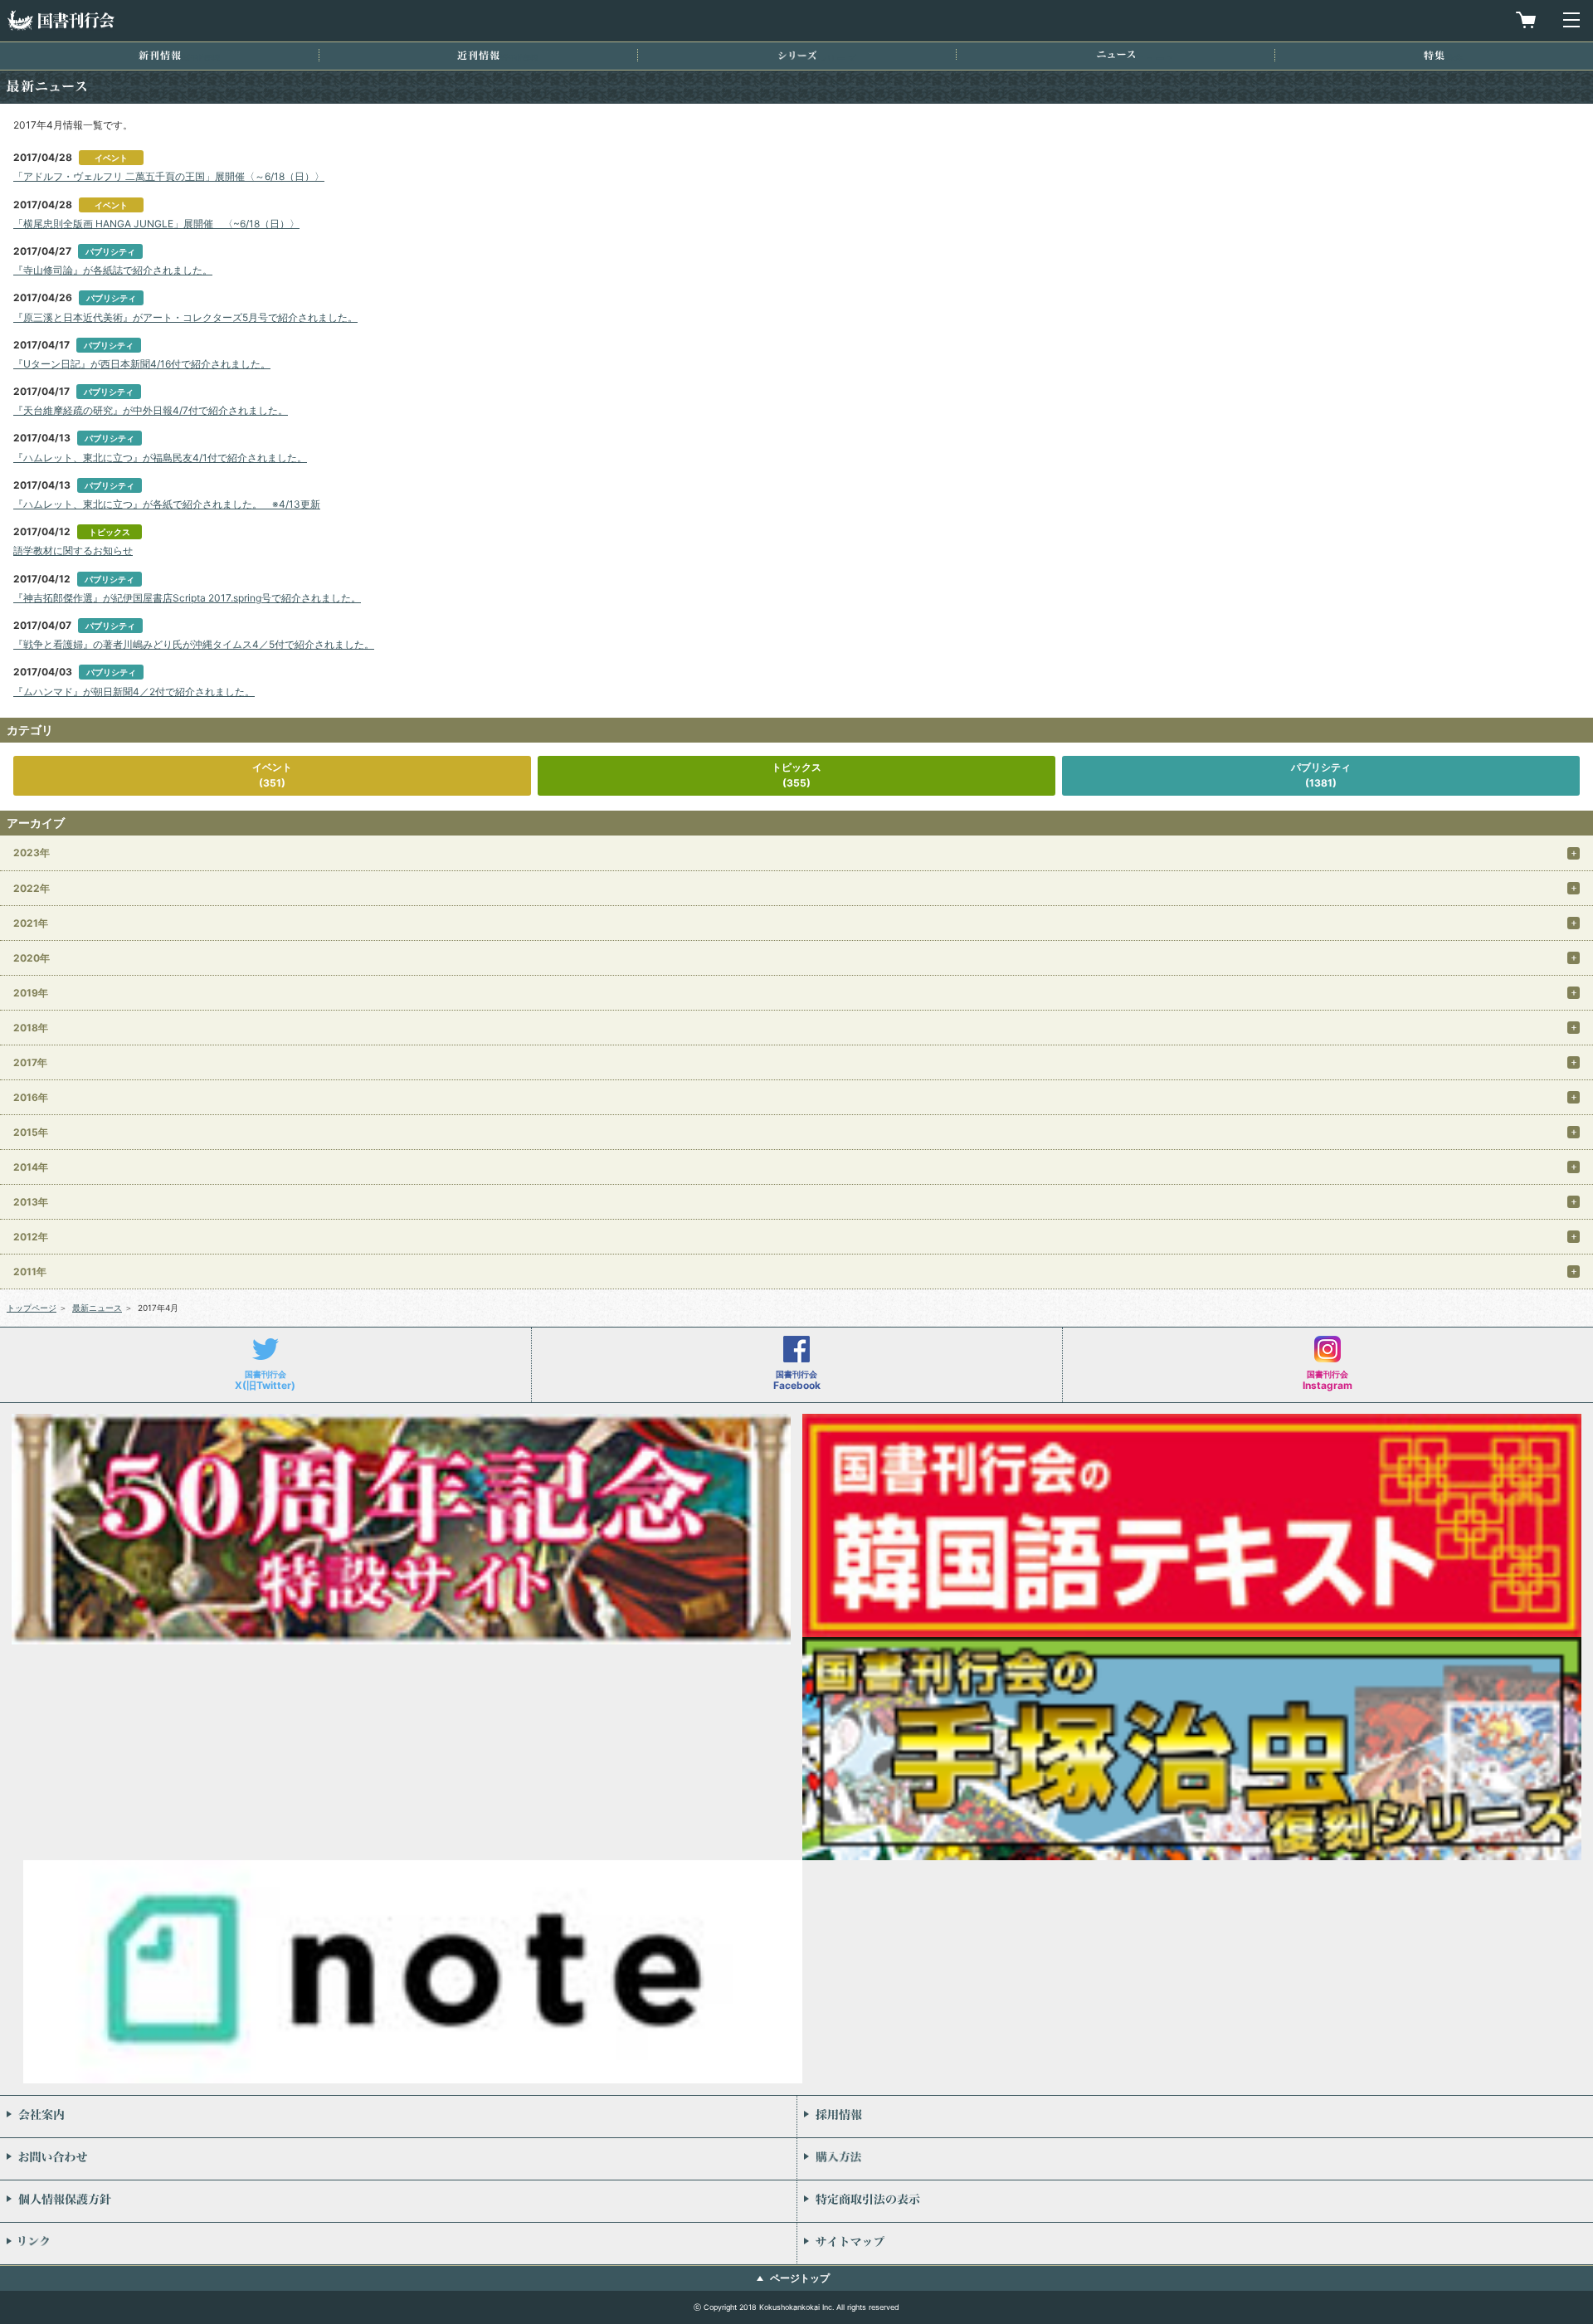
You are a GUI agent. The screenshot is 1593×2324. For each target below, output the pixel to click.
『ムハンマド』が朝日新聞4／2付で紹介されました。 (134, 692)
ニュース (1116, 54)
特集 (1434, 55)
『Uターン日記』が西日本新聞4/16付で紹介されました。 (142, 364)
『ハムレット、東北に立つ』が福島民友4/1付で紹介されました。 (160, 458)
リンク (398, 2244)
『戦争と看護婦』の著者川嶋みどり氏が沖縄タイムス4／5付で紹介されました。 (194, 644)
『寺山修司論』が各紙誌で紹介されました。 (113, 270)
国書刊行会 (61, 20)
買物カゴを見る (1526, 20)
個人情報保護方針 (398, 2201)
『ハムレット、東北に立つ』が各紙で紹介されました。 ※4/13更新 (167, 504)
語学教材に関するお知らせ (73, 551)
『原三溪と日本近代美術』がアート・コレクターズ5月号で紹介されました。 (185, 317)
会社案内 (398, 2117)
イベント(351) (272, 775)
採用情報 (1195, 2117)
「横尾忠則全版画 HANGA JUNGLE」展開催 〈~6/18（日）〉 (156, 224)
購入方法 (1195, 2159)
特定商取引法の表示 (1195, 2201)
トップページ (32, 1308)
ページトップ (800, 2278)
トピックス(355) (796, 775)
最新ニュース (97, 1308)
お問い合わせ (398, 2159)
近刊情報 (478, 55)
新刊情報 (160, 55)
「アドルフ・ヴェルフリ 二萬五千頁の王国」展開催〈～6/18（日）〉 (169, 176)
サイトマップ (1195, 2244)
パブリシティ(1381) (1321, 775)
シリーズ (797, 55)
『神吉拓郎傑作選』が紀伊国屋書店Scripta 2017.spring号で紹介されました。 (187, 598)
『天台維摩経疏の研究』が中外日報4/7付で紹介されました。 (151, 410)
